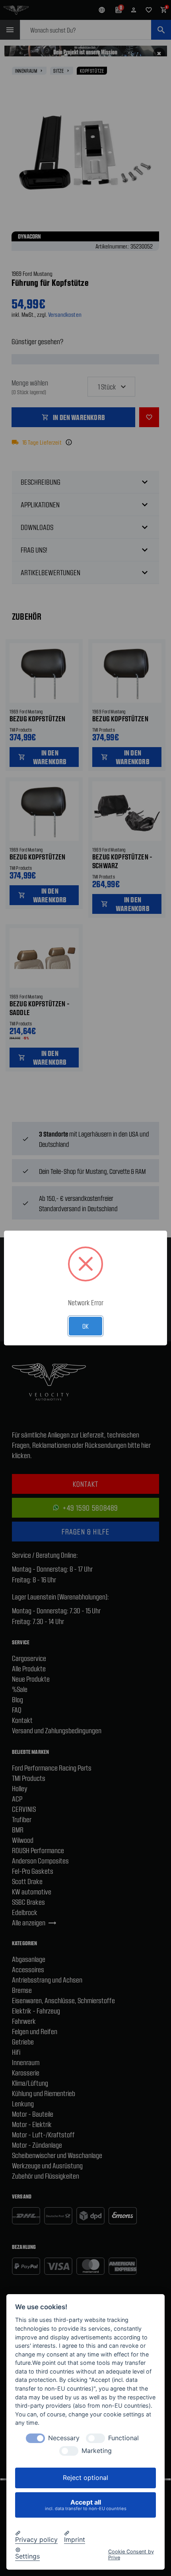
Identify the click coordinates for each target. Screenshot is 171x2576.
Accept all (86, 2505)
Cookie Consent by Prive (131, 2555)
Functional (123, 2438)
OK (85, 1326)
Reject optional (85, 2478)
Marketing (97, 2451)
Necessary (64, 2438)
